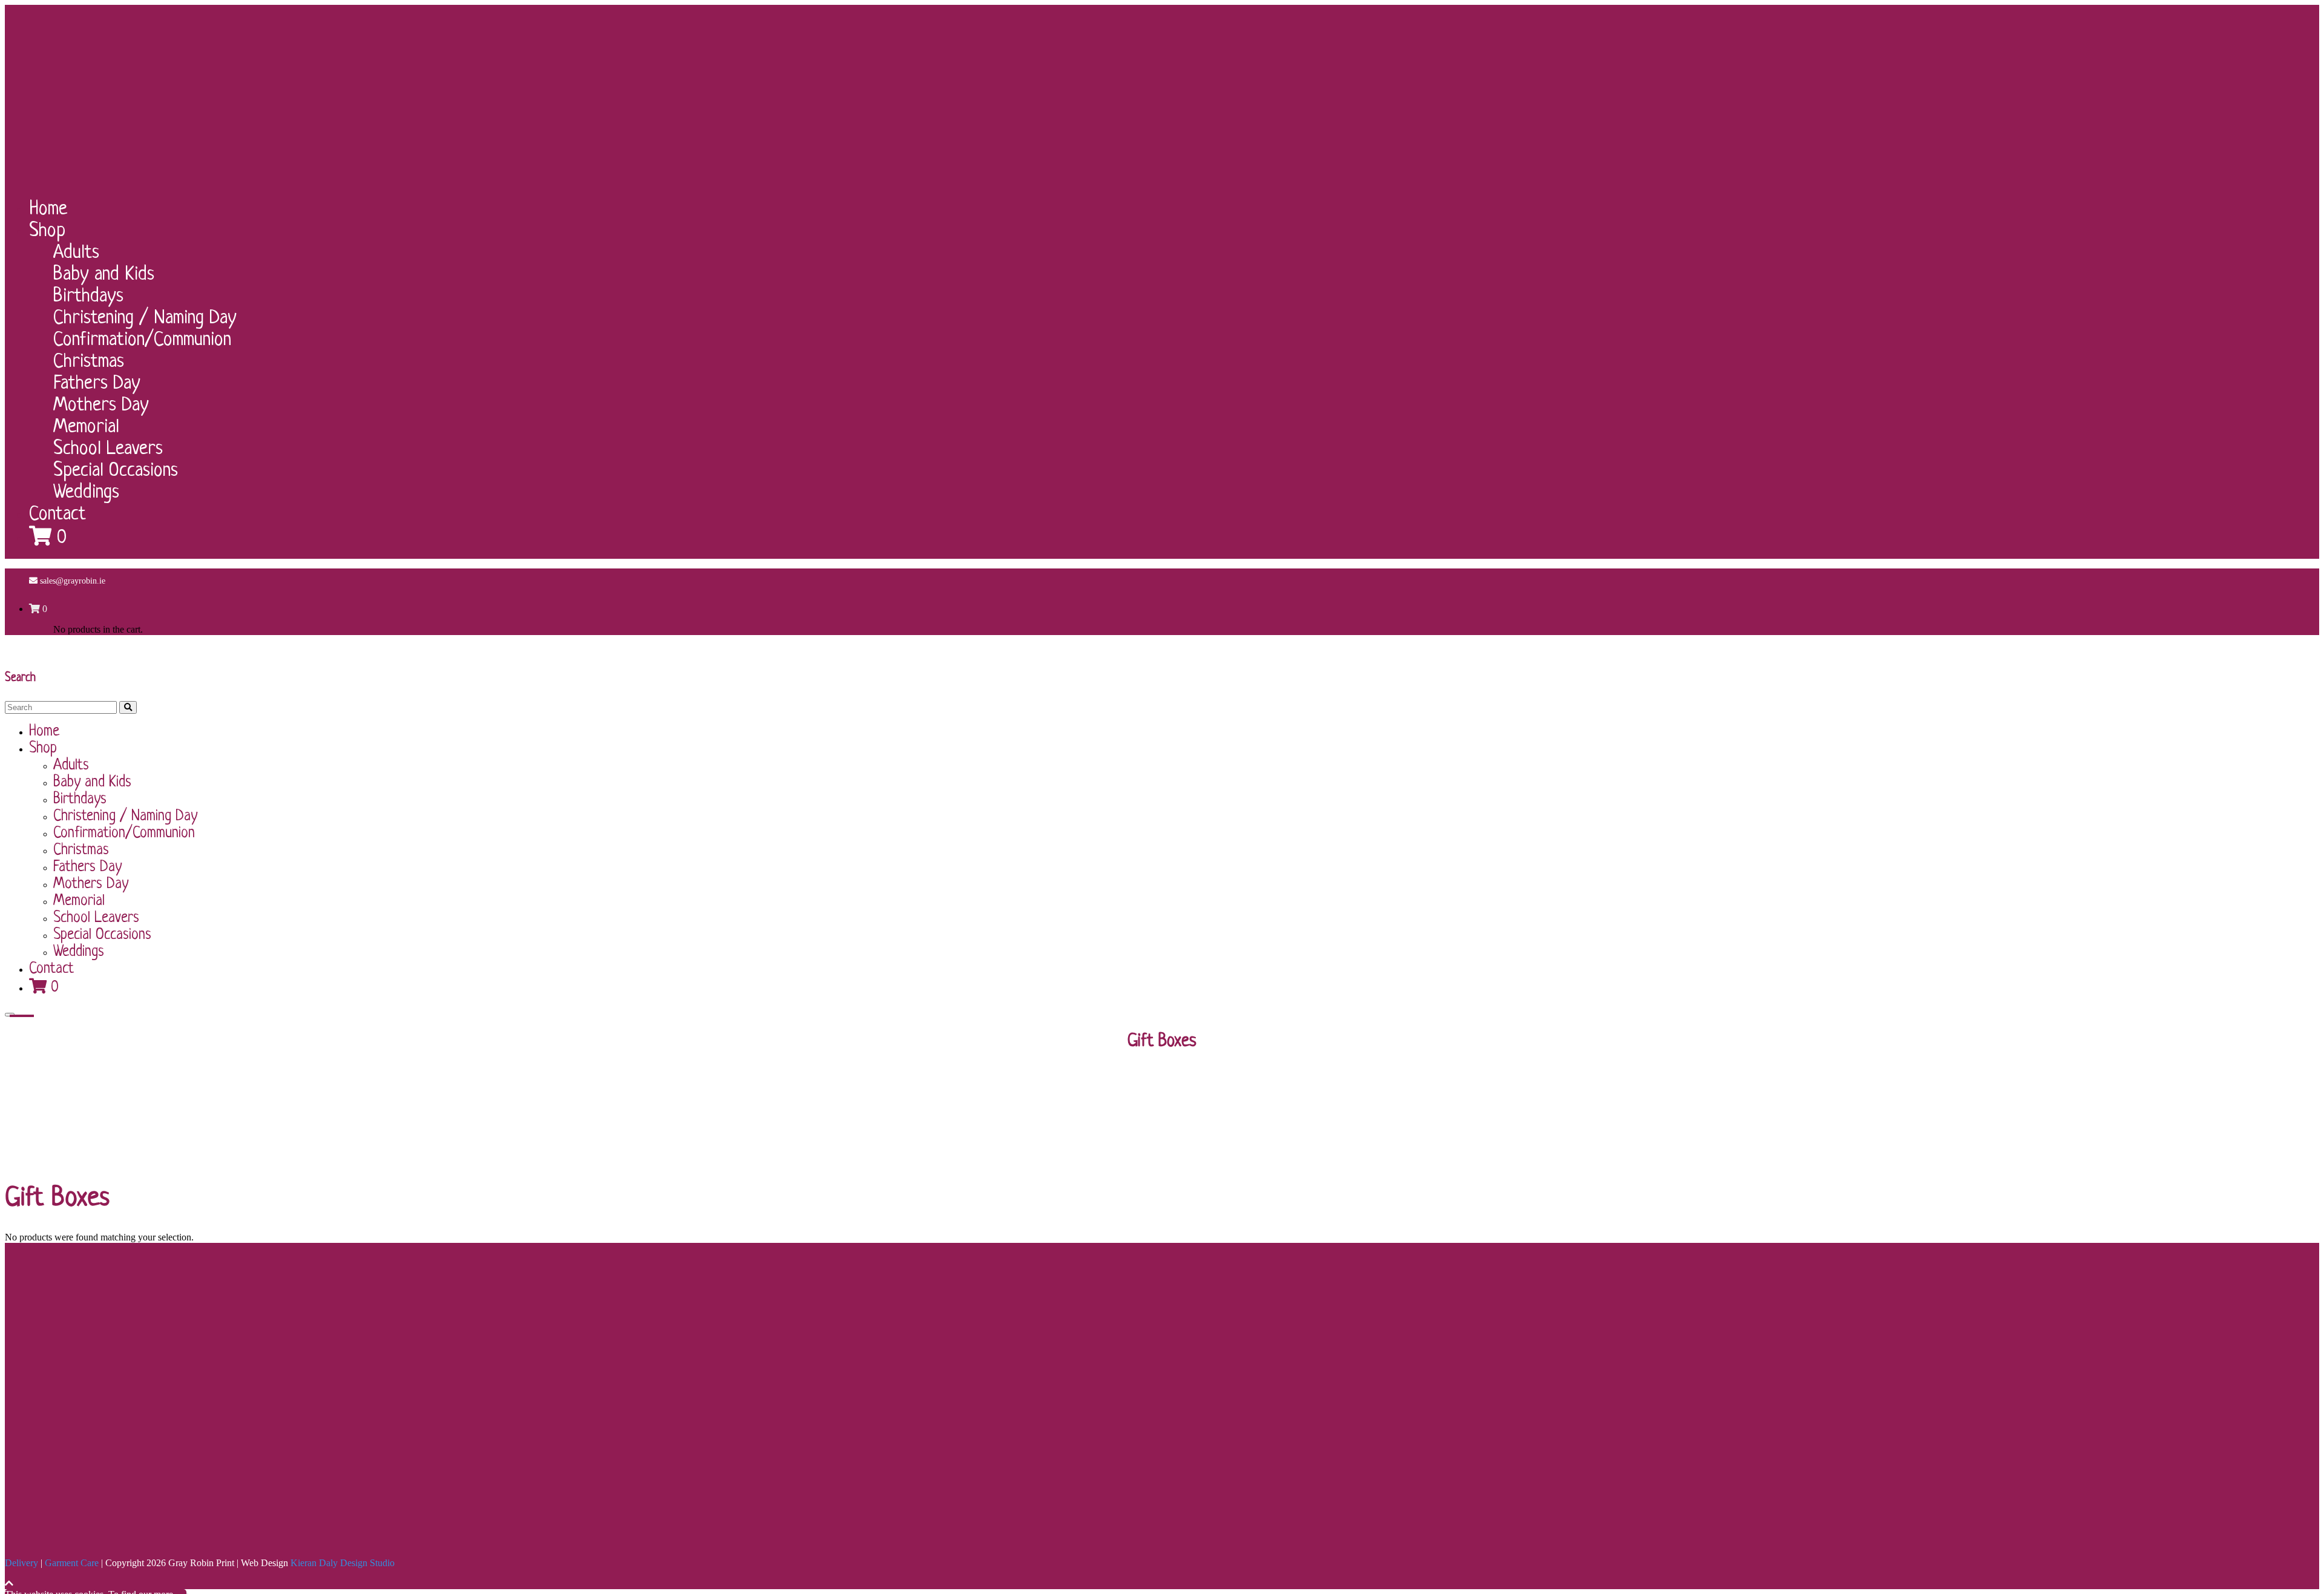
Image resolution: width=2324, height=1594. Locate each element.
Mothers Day (101, 406)
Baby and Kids (104, 275)
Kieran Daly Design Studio (343, 1563)
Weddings (86, 493)
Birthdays (88, 297)
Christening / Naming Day (145, 318)
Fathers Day (97, 384)
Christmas (89, 362)
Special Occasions (116, 471)
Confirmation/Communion (142, 340)
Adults (76, 253)
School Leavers (108, 449)
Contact (57, 515)
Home (48, 209)
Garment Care (72, 1563)
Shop (47, 231)
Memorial (86, 427)
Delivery (21, 1563)
